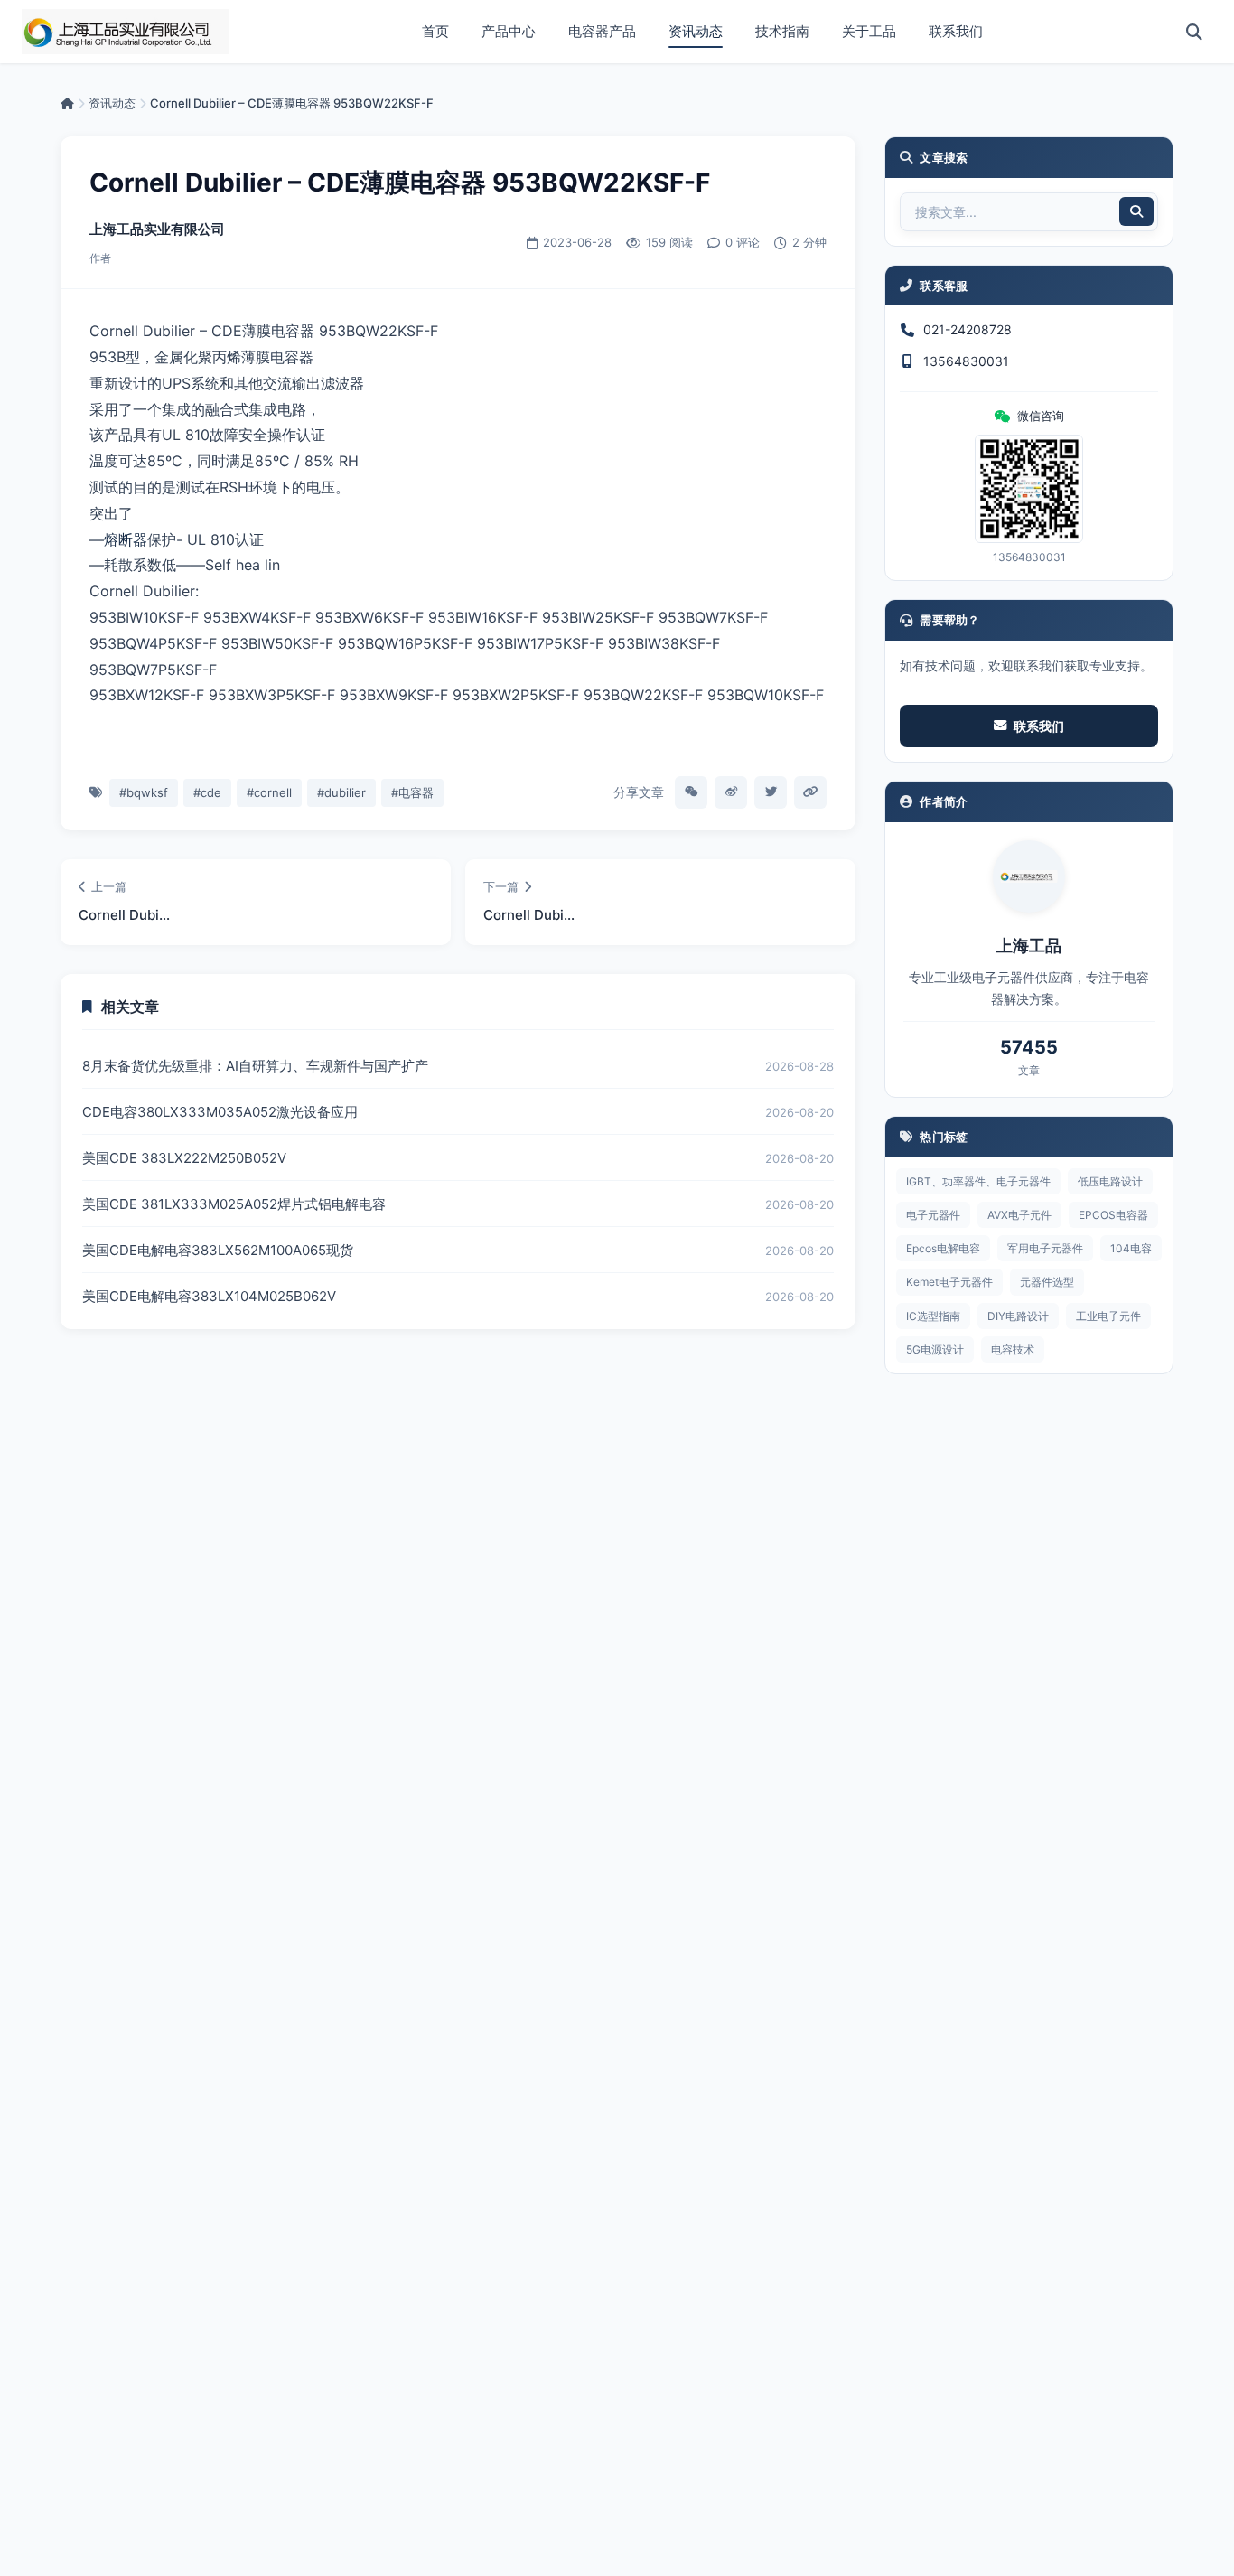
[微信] (691, 792)
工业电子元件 (1108, 1316)
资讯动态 (696, 31)
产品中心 (509, 31)
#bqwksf (144, 792)
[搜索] (1194, 32)
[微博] (731, 792)
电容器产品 (602, 31)
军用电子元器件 (1045, 1248)
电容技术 (1013, 1349)
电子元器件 (933, 1215)
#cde (207, 792)
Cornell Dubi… (124, 915)
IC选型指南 (933, 1316)
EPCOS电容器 (1113, 1215)
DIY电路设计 (1018, 1316)
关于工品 (869, 31)
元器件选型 (1047, 1282)
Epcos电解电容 (943, 1248)
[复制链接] (810, 792)
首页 (435, 31)
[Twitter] (771, 792)
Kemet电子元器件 (949, 1282)
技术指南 (782, 31)
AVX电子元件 (1019, 1215)
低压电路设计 (1110, 1181)
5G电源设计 (935, 1349)
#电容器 (412, 792)
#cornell (269, 792)
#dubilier (341, 792)
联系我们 (956, 31)
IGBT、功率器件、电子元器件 (978, 1181)
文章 (1029, 1070)
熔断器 (126, 539)
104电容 (1131, 1248)
